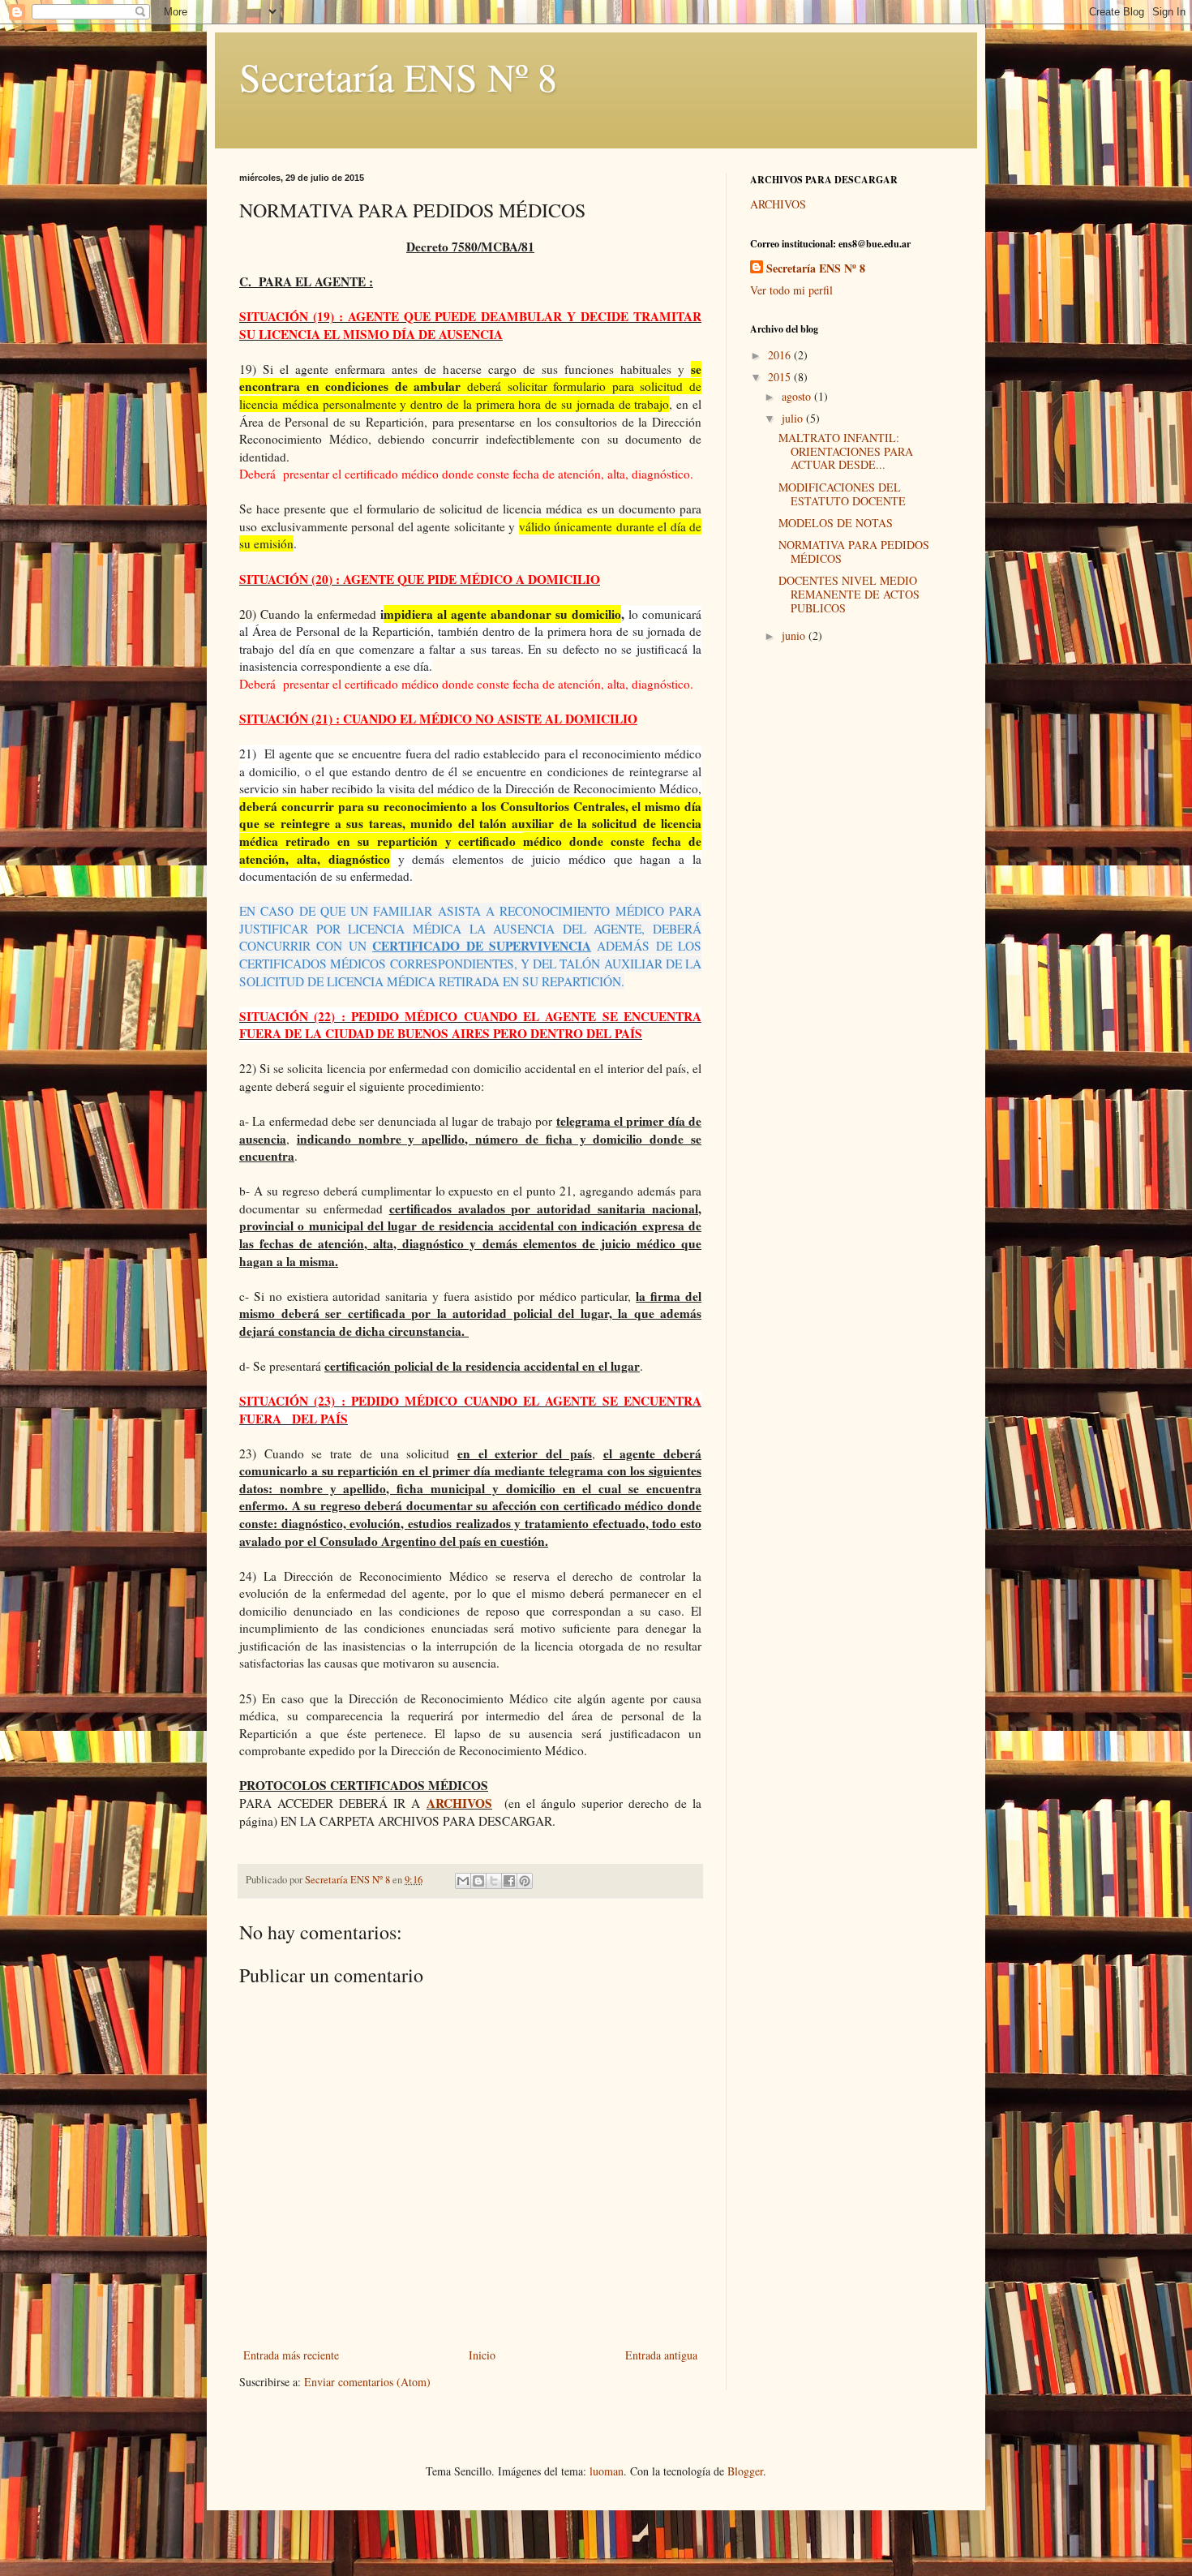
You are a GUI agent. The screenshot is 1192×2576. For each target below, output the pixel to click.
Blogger (745, 2471)
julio (794, 418)
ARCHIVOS (459, 1803)
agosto (798, 396)
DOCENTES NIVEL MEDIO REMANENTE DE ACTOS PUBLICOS (849, 594)
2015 (781, 377)
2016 (781, 355)
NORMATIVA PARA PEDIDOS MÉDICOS (854, 552)
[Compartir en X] (494, 1881)
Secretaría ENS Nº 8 (398, 76)
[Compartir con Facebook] (509, 1881)
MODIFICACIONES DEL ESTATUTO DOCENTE (842, 494)
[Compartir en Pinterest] (525, 1881)
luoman (607, 2471)
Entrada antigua (661, 2355)
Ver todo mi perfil (791, 290)
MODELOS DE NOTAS (836, 523)
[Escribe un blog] (478, 1881)
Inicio (482, 2355)
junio (795, 635)
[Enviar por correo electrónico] (463, 1881)
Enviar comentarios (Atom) (367, 2382)
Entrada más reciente (291, 2355)
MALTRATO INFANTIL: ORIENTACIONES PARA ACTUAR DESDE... (846, 451)
